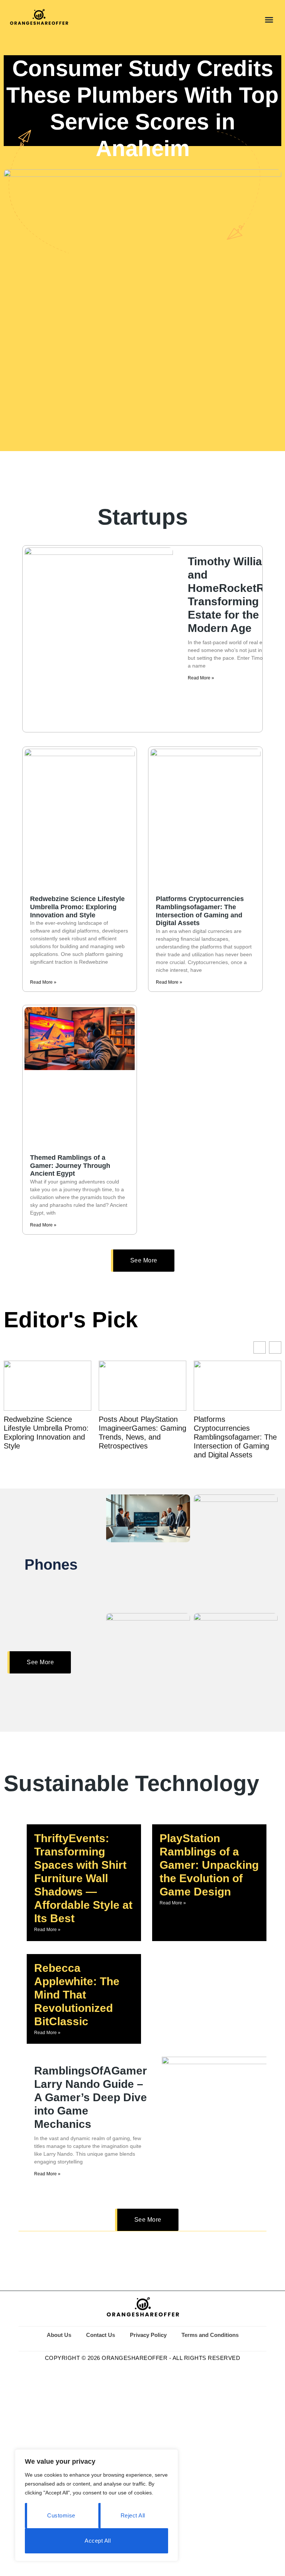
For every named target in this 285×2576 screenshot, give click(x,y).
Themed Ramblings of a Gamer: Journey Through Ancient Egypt (70, 1166)
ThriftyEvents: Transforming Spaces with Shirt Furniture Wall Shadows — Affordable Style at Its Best (83, 1878)
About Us (59, 2335)
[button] (269, 20)
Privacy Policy (148, 2335)
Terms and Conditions (210, 2335)
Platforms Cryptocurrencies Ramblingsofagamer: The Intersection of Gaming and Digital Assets (200, 911)
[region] (96, 2505)
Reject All (133, 2515)
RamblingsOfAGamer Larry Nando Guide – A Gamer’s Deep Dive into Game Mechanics (91, 2097)
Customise (61, 2515)
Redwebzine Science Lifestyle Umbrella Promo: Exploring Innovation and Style (77, 907)
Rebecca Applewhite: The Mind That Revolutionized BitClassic (77, 1995)
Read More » (201, 678)
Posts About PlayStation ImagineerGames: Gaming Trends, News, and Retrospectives (52, 1433)
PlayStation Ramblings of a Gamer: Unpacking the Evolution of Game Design (209, 1865)
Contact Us (101, 2335)
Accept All (98, 2541)
